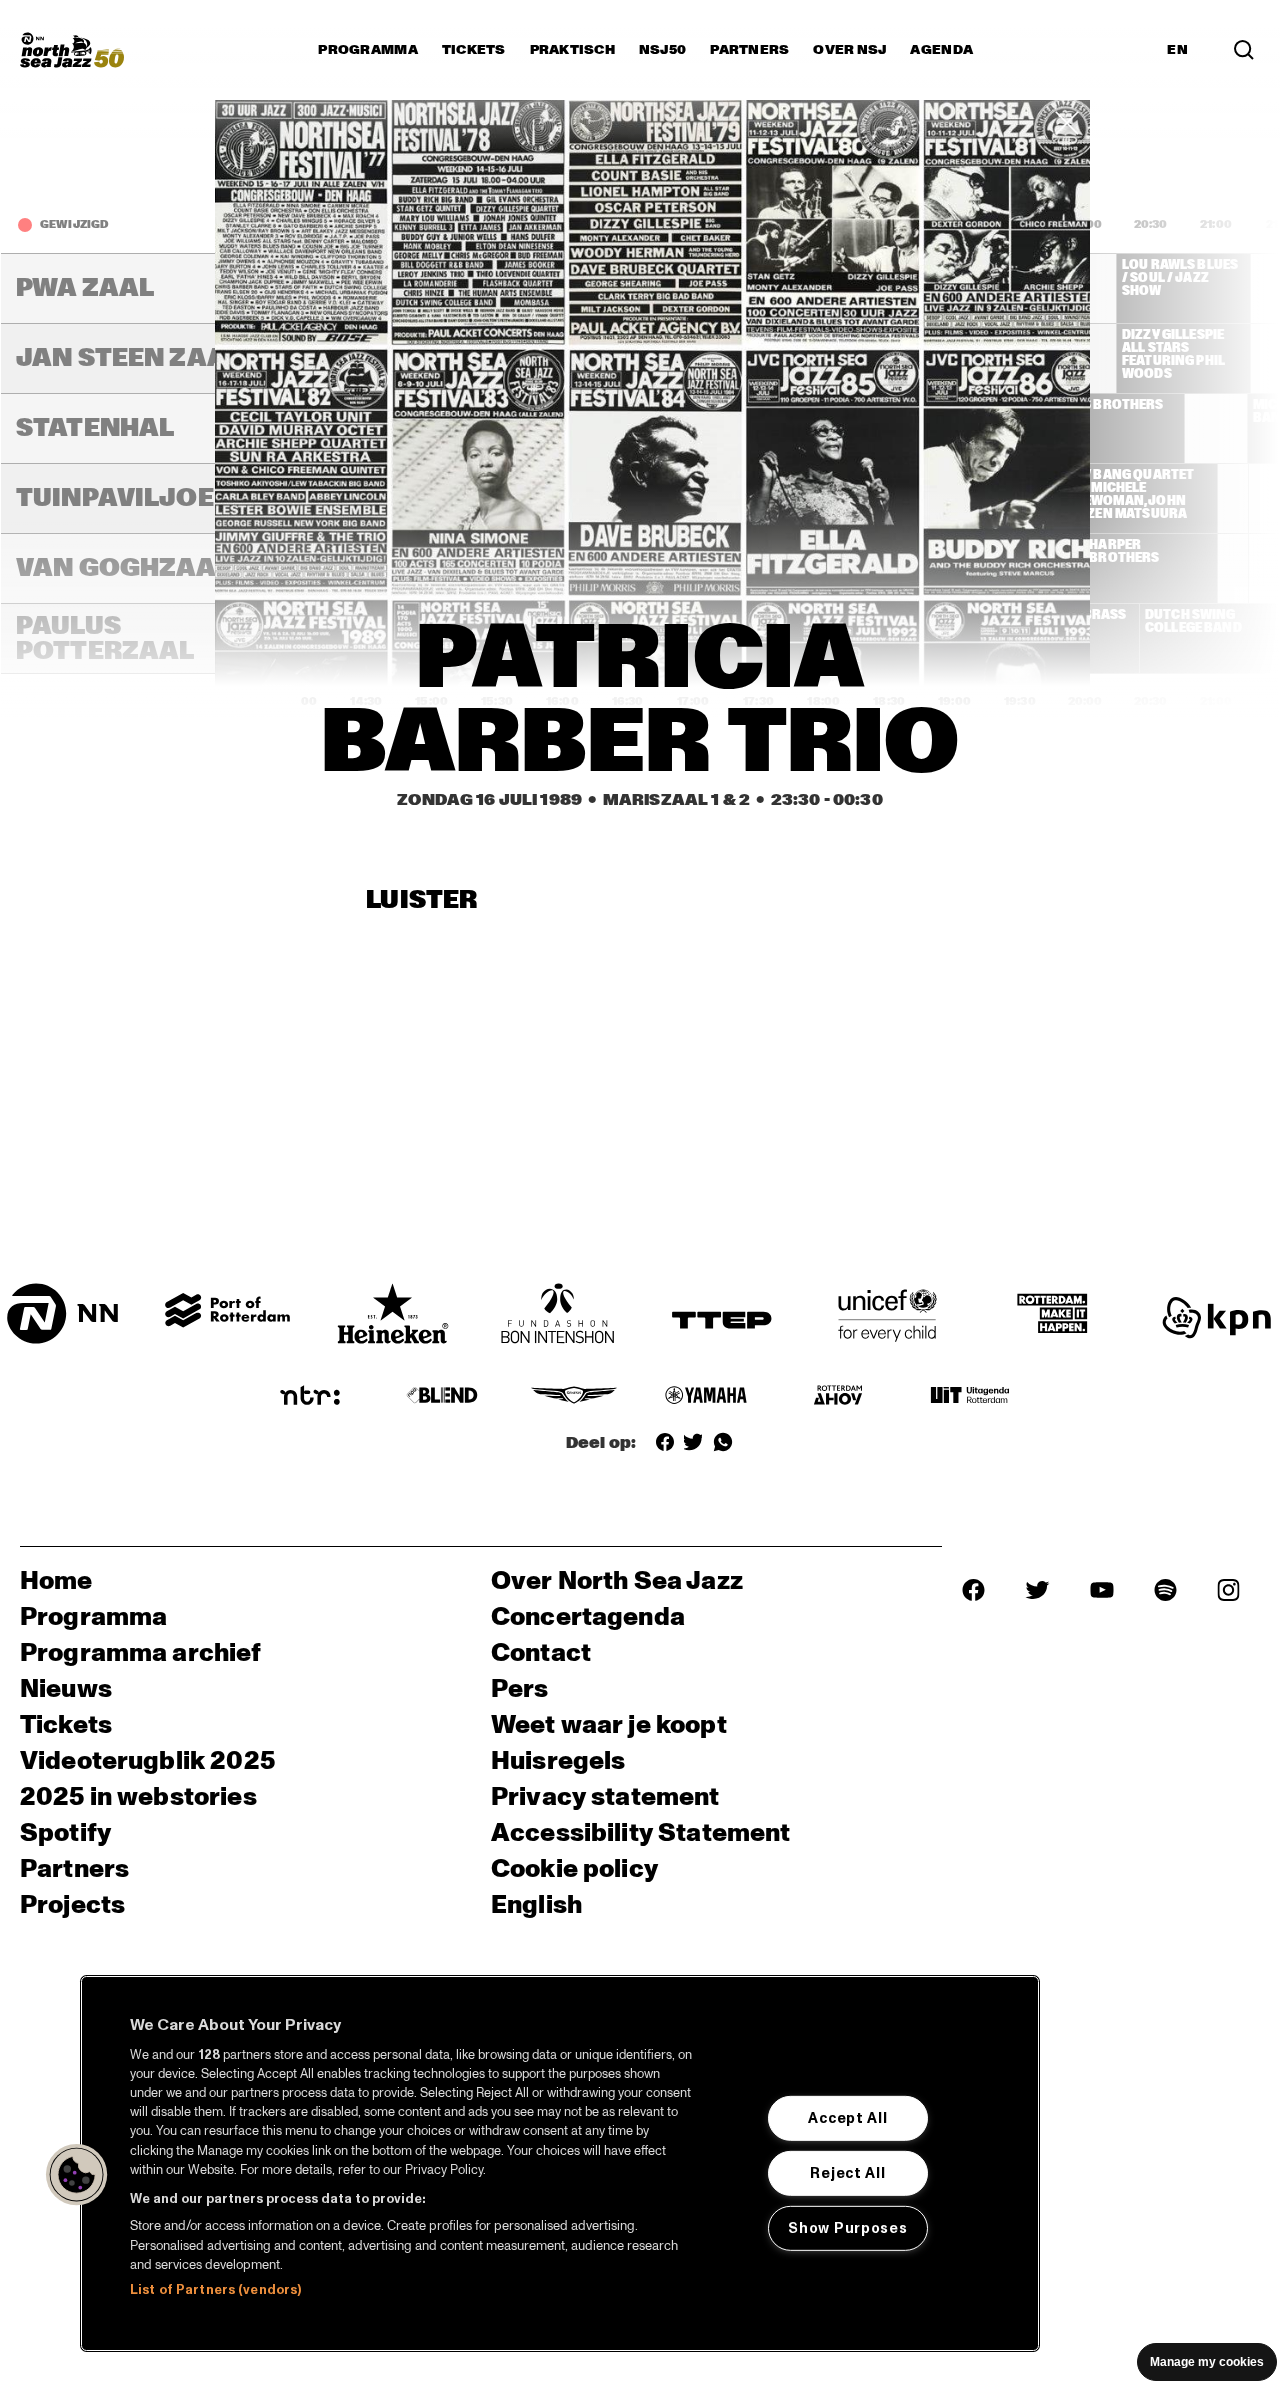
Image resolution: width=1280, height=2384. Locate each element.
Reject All (847, 2173)
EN (1177, 50)
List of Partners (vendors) (215, 2290)
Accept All (847, 2118)
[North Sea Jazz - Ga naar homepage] (72, 50)
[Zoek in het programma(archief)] (1244, 50)
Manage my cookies (1207, 2362)
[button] (77, 2175)
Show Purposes (847, 2228)
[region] (560, 2163)
